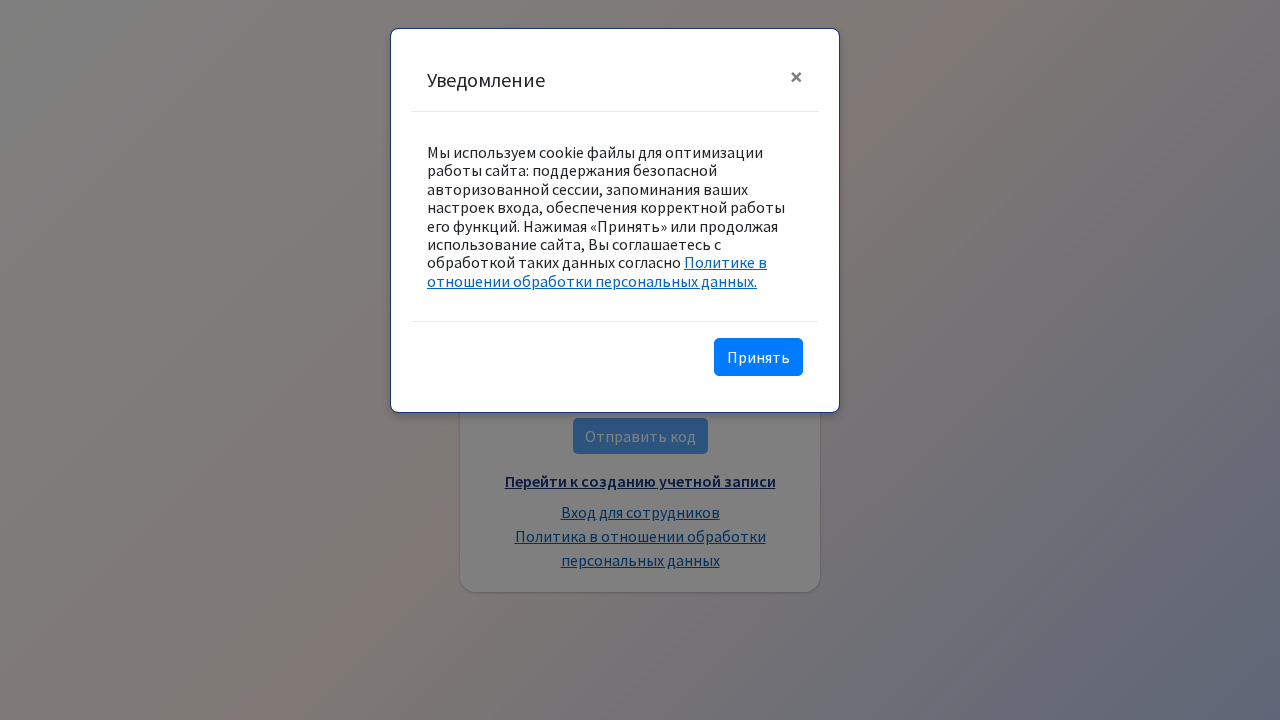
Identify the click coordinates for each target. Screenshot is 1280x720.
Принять (758, 357)
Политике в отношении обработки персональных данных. (597, 271)
